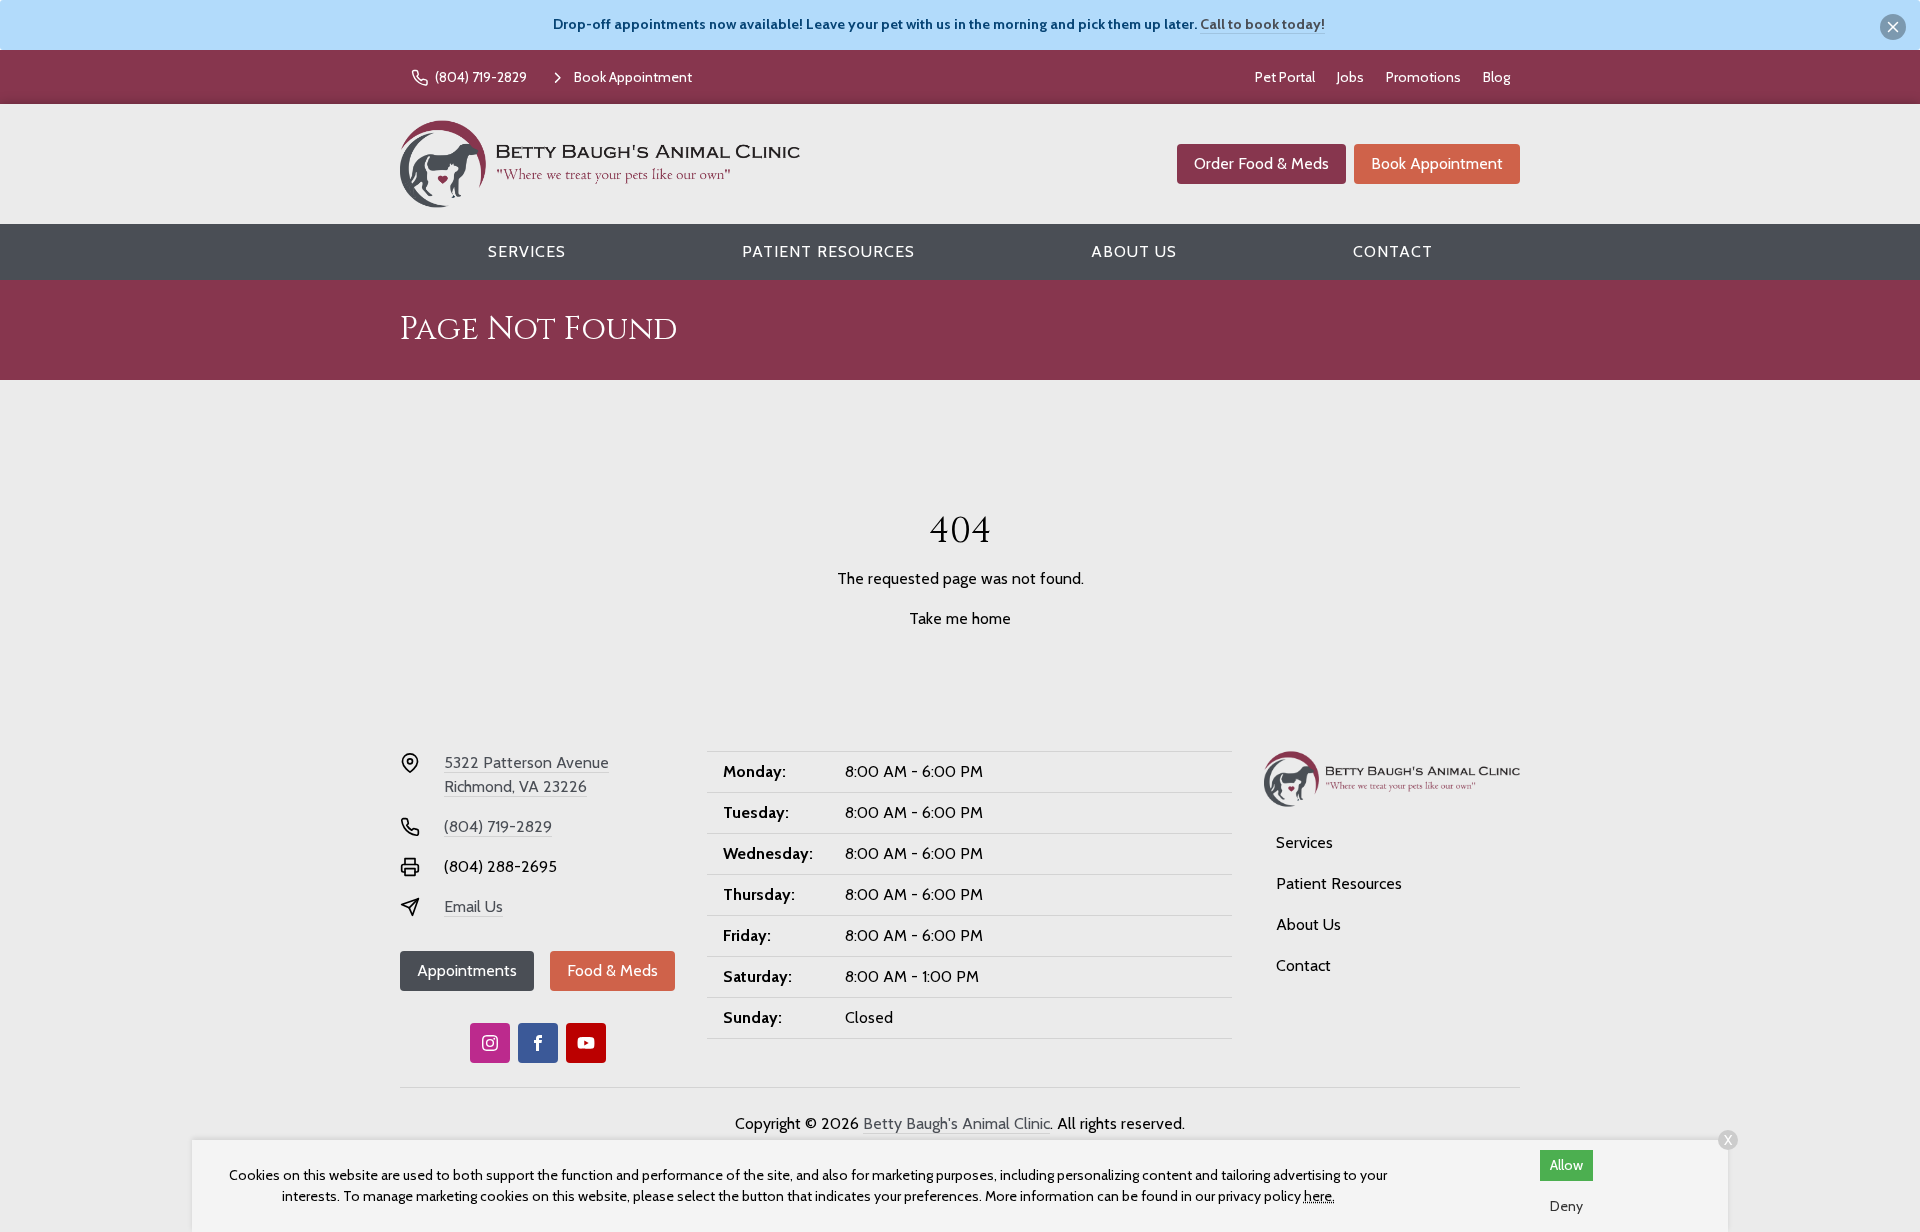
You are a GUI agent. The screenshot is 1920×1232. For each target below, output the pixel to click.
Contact (1393, 251)
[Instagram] (490, 1043)
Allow (1566, 1165)
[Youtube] (586, 1043)
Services (527, 251)
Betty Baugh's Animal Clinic (956, 1123)
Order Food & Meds (1261, 163)
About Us (1134, 251)
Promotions (1423, 77)
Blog (1496, 77)
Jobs (1350, 77)
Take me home (960, 618)
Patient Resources (828, 251)
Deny (1566, 1206)
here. (1319, 1196)
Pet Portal (1285, 77)
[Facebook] (538, 1043)
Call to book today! (1262, 24)
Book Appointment (1437, 163)
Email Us (473, 906)
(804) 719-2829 (498, 826)
